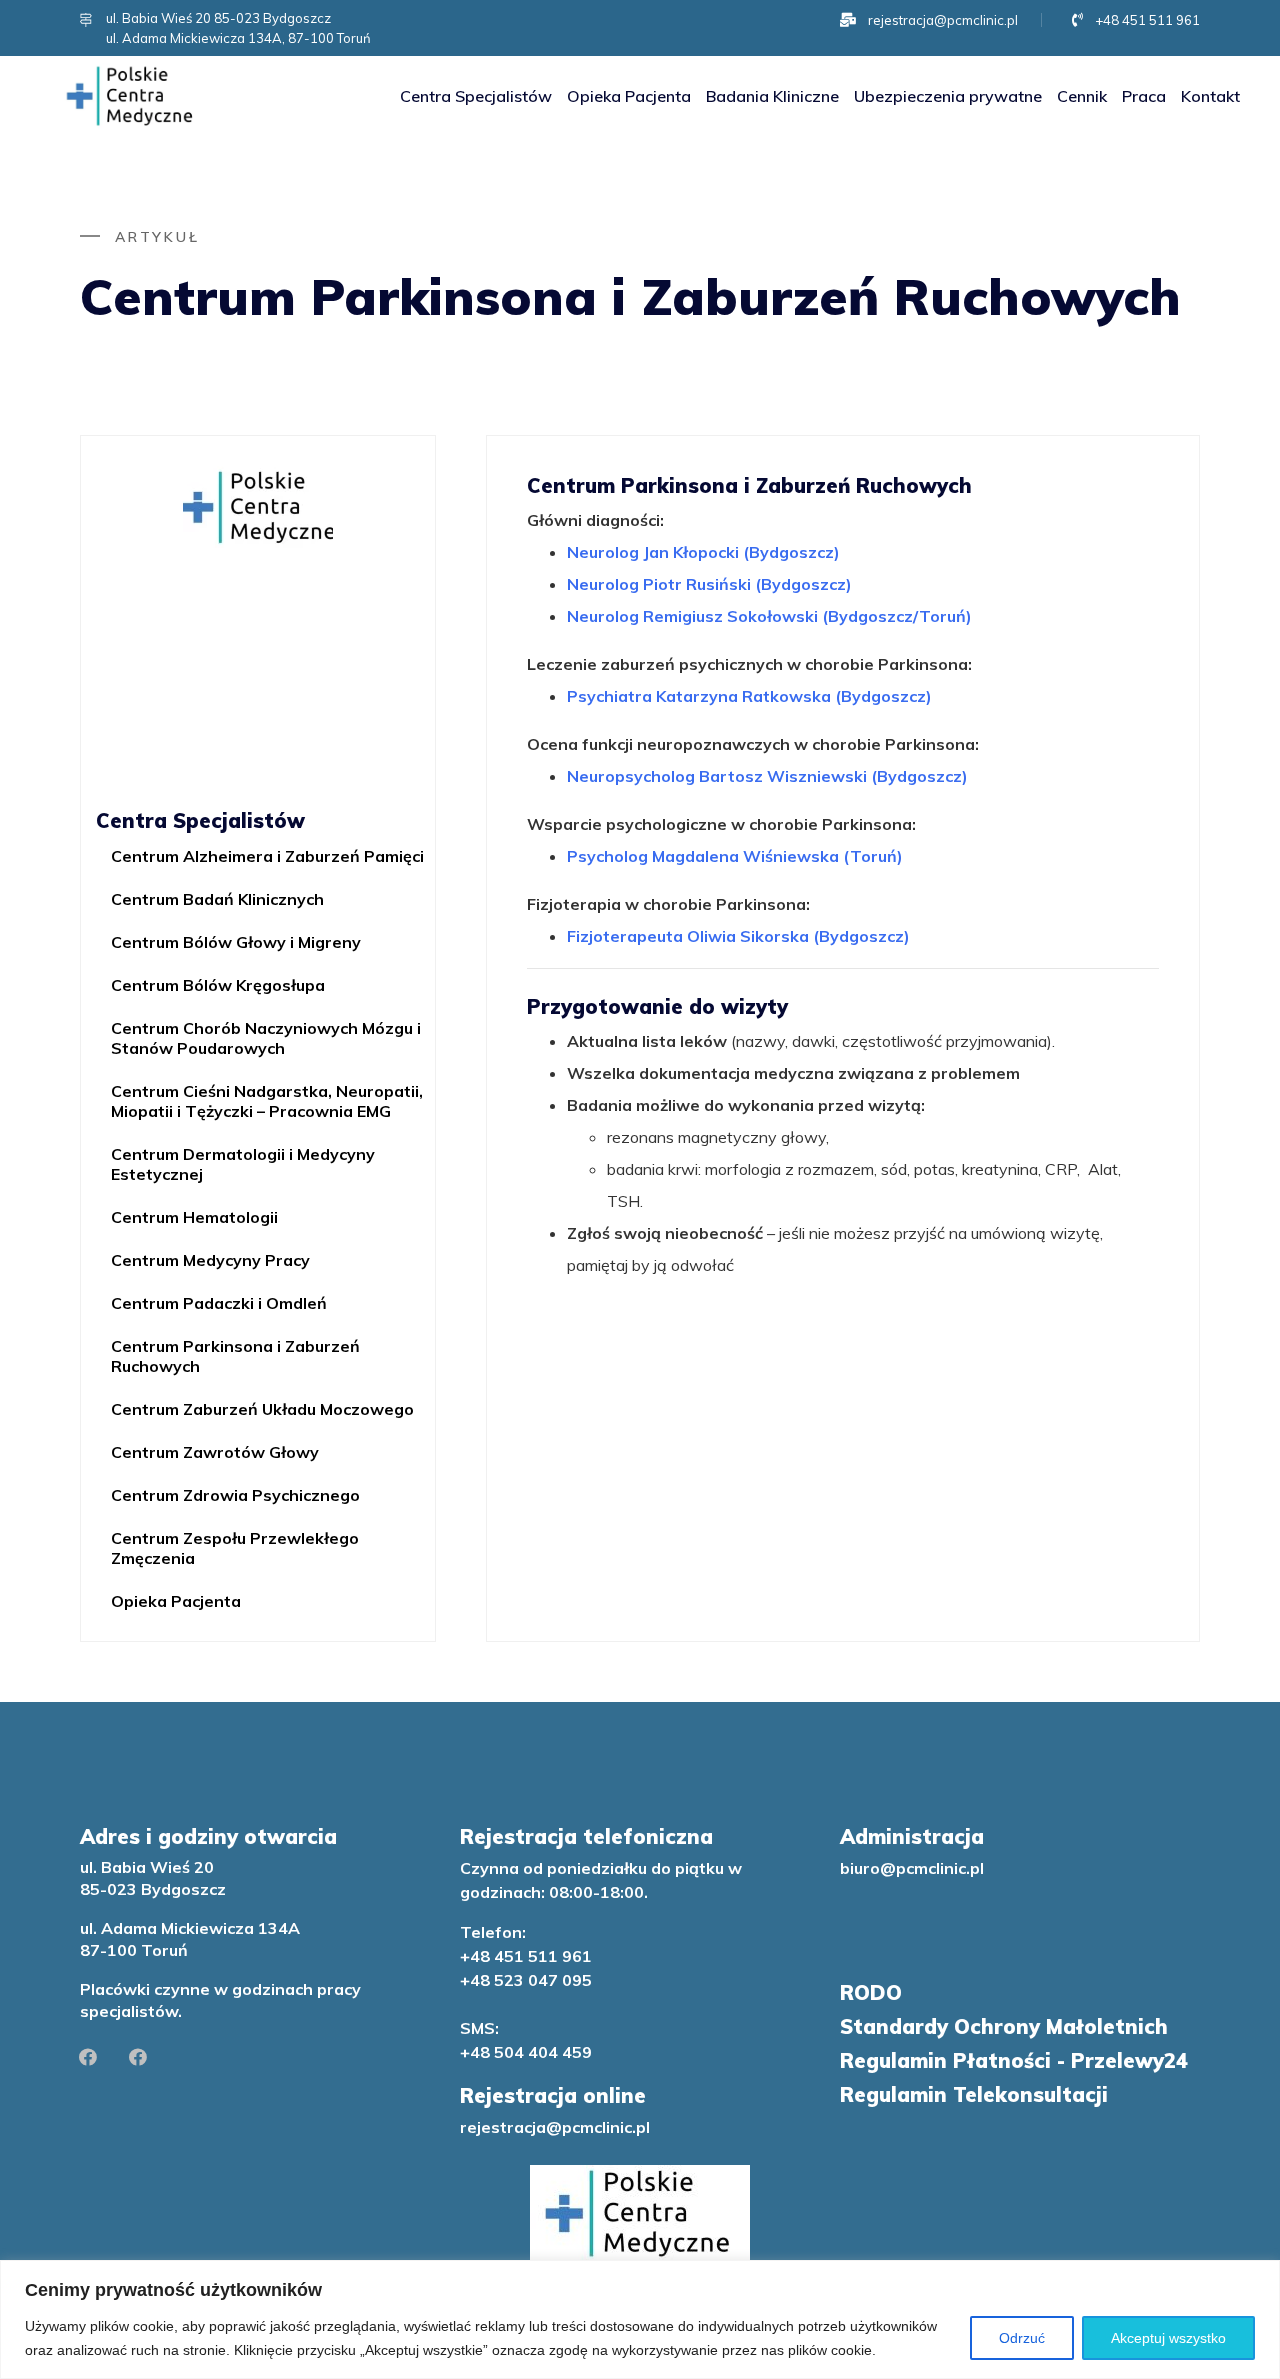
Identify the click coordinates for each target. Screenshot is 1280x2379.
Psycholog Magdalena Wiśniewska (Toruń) (735, 856)
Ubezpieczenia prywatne (948, 96)
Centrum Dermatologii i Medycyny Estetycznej (243, 1164)
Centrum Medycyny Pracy (210, 1260)
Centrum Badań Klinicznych (217, 899)
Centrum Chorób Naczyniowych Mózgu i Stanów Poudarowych (266, 1038)
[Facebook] (88, 2057)
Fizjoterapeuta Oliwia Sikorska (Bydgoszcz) (738, 936)
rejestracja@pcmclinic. (548, 2127)
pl (643, 2127)
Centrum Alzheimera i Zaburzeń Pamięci (267, 856)
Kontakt (1210, 96)
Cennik (1082, 96)
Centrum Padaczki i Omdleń (219, 1303)
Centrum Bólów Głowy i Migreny (236, 942)
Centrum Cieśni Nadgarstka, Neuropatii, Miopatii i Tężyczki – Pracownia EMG (267, 1101)
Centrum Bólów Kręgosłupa (218, 985)
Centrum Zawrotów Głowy (215, 1452)
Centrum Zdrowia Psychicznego (235, 1495)
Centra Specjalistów (476, 96)
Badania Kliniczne (772, 96)
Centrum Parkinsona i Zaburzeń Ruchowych (235, 1356)
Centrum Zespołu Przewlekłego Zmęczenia (235, 1548)
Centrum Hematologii (194, 1217)
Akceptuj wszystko (1168, 2338)
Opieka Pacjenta (629, 96)
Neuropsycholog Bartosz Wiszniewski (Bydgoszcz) (767, 776)
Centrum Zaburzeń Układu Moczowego (262, 1409)
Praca (1144, 96)
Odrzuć (1022, 2338)
